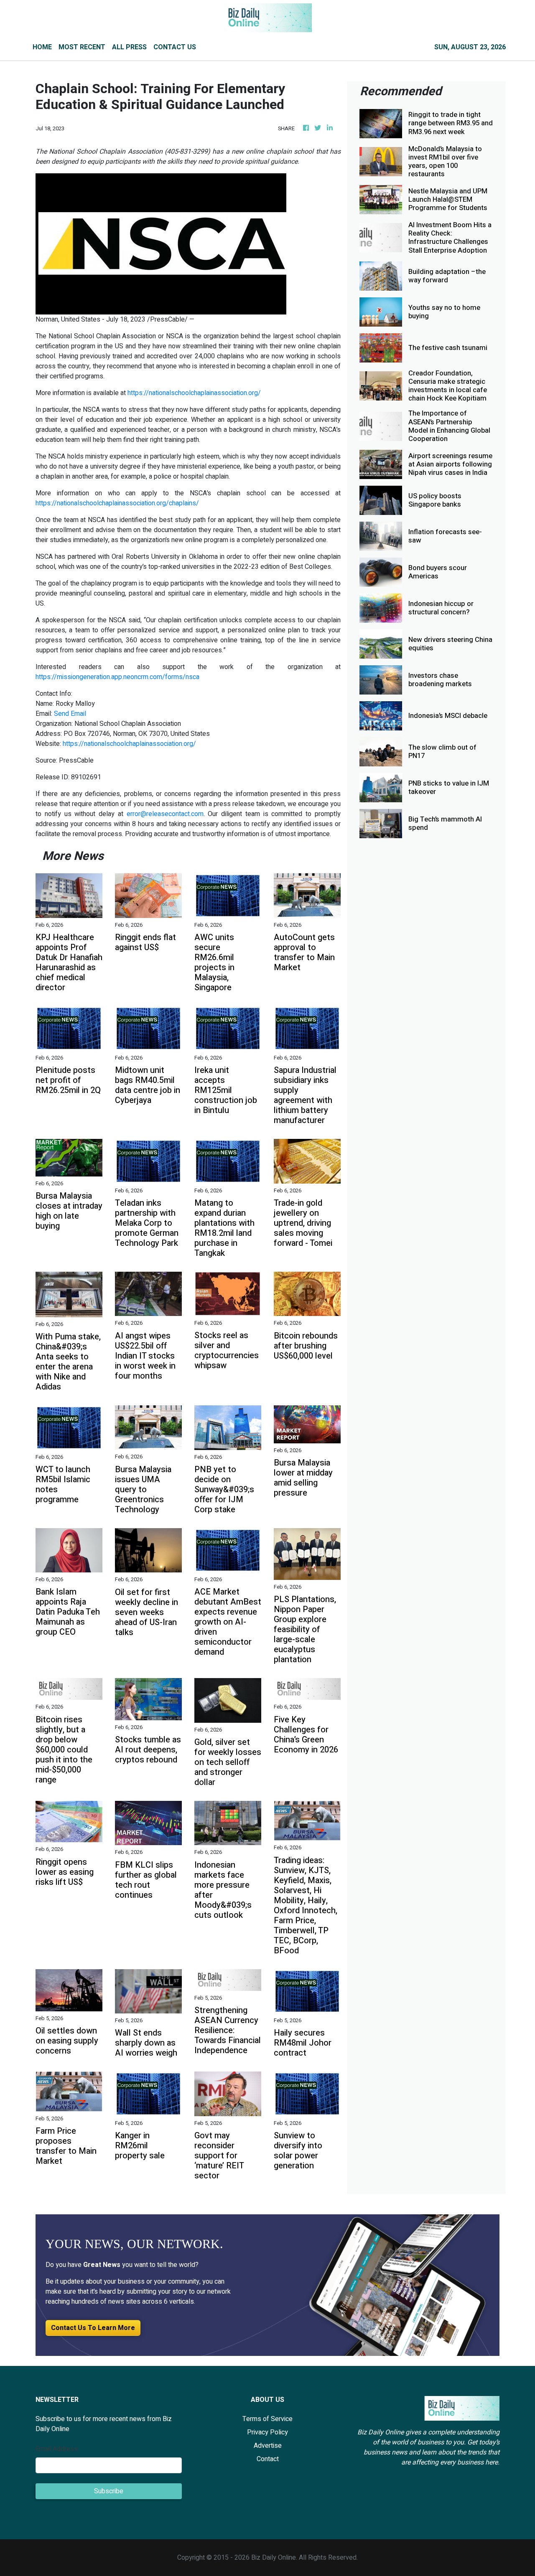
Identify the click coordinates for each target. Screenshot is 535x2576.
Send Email (70, 714)
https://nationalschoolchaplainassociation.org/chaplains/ (117, 503)
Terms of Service (267, 2419)
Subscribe (109, 2491)
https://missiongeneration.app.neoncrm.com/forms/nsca (117, 677)
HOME (42, 47)
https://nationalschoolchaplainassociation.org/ (194, 393)
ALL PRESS (129, 47)
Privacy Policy (267, 2432)
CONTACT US (175, 47)
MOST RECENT (82, 47)
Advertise (268, 2446)
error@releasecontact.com (165, 814)
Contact (268, 2459)
